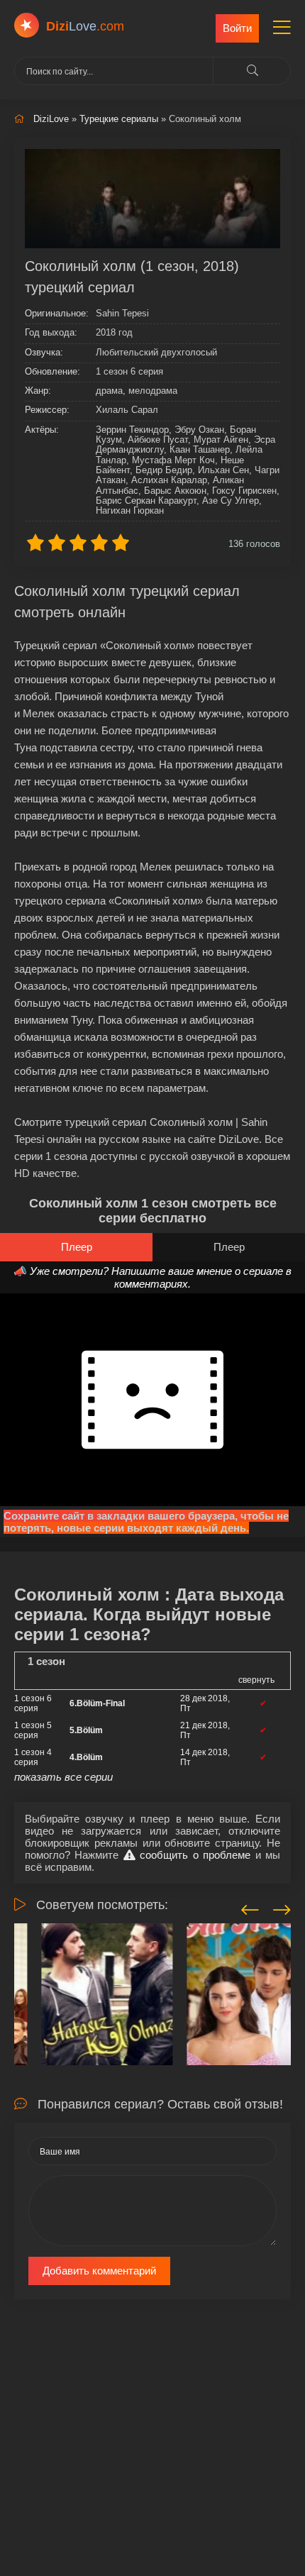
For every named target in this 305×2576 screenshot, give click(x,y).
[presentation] (250, 1908)
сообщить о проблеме (193, 1855)
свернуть (256, 1680)
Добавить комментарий (99, 2271)
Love (85, 26)
